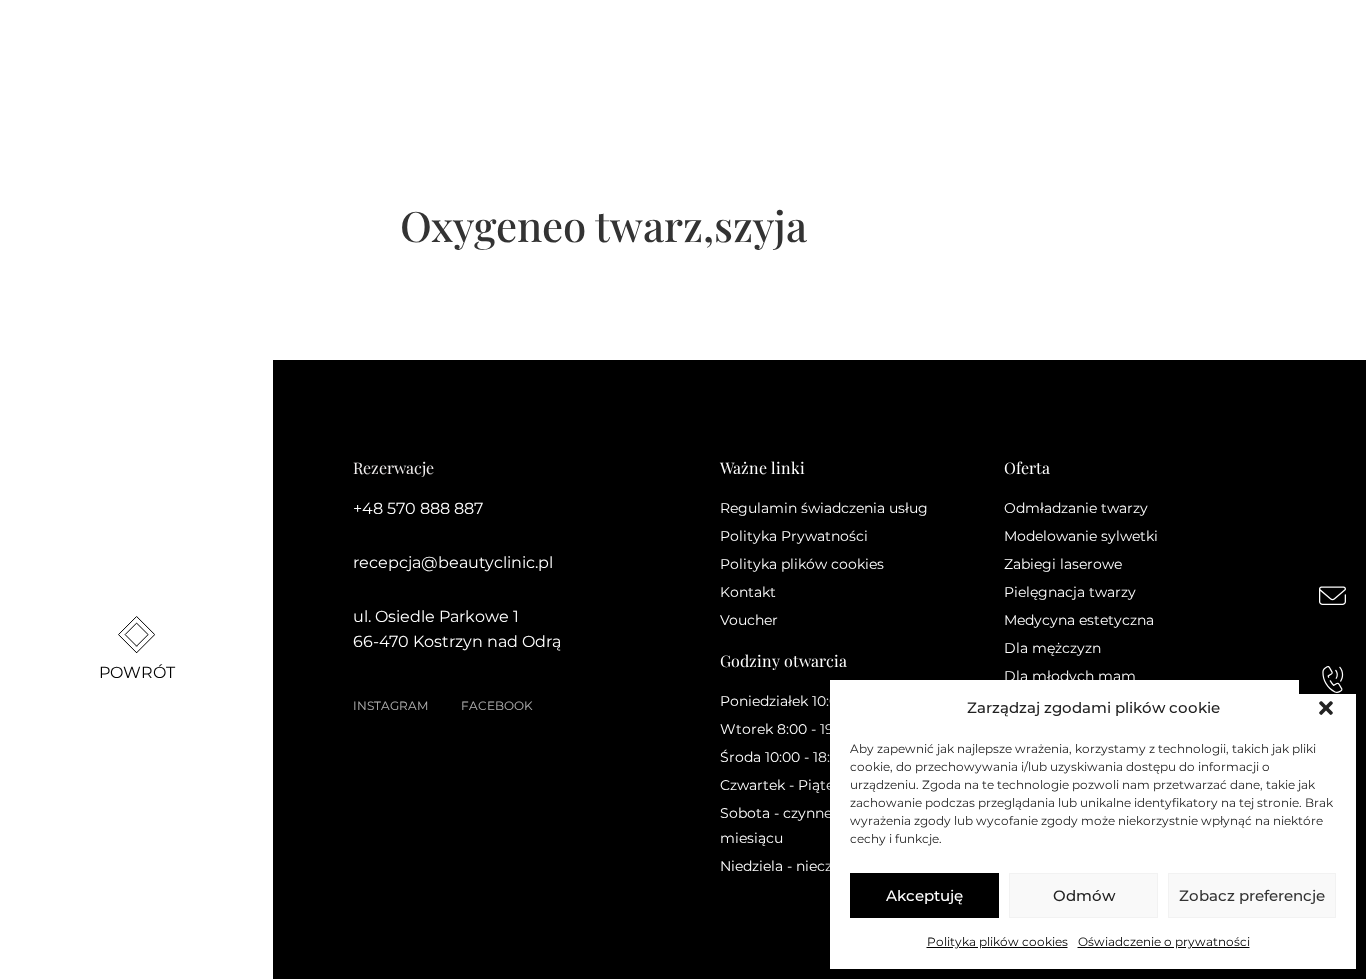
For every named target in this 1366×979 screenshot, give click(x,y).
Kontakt (795, 59)
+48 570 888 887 (418, 508)
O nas (331, 59)
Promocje (535, 59)
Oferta (436, 59)
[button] (1326, 708)
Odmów (1084, 895)
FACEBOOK (497, 705)
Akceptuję (924, 895)
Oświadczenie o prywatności (1164, 941)
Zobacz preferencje (1252, 895)
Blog (711, 59)
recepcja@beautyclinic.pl (453, 562)
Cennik (634, 59)
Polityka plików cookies (997, 941)
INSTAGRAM (390, 705)
